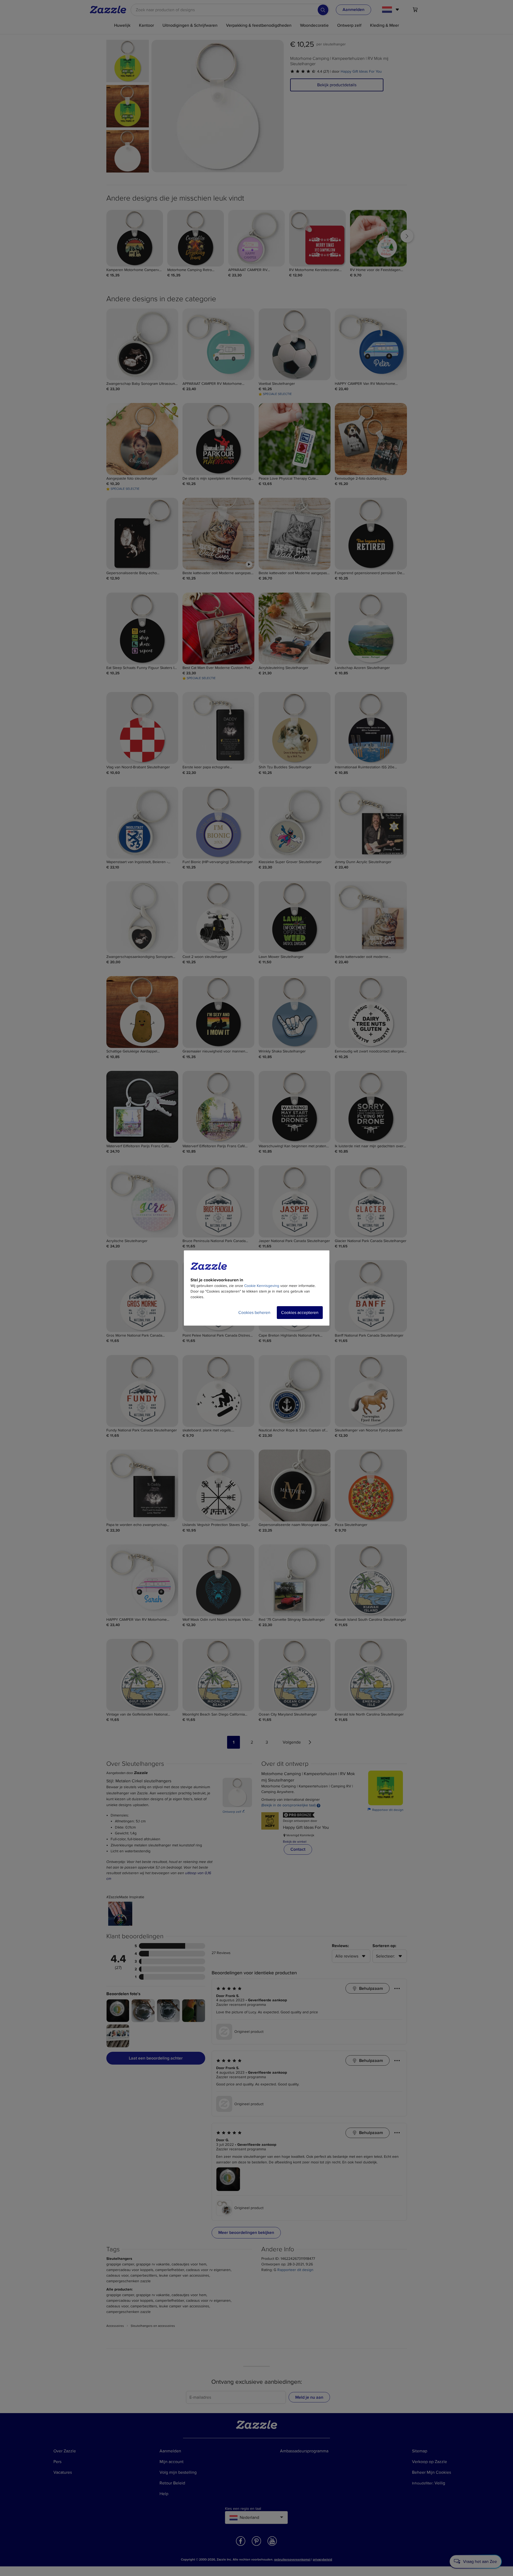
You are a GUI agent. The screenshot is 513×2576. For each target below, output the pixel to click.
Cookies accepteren (300, 1313)
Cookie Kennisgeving (262, 1286)
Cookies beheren (254, 1313)
